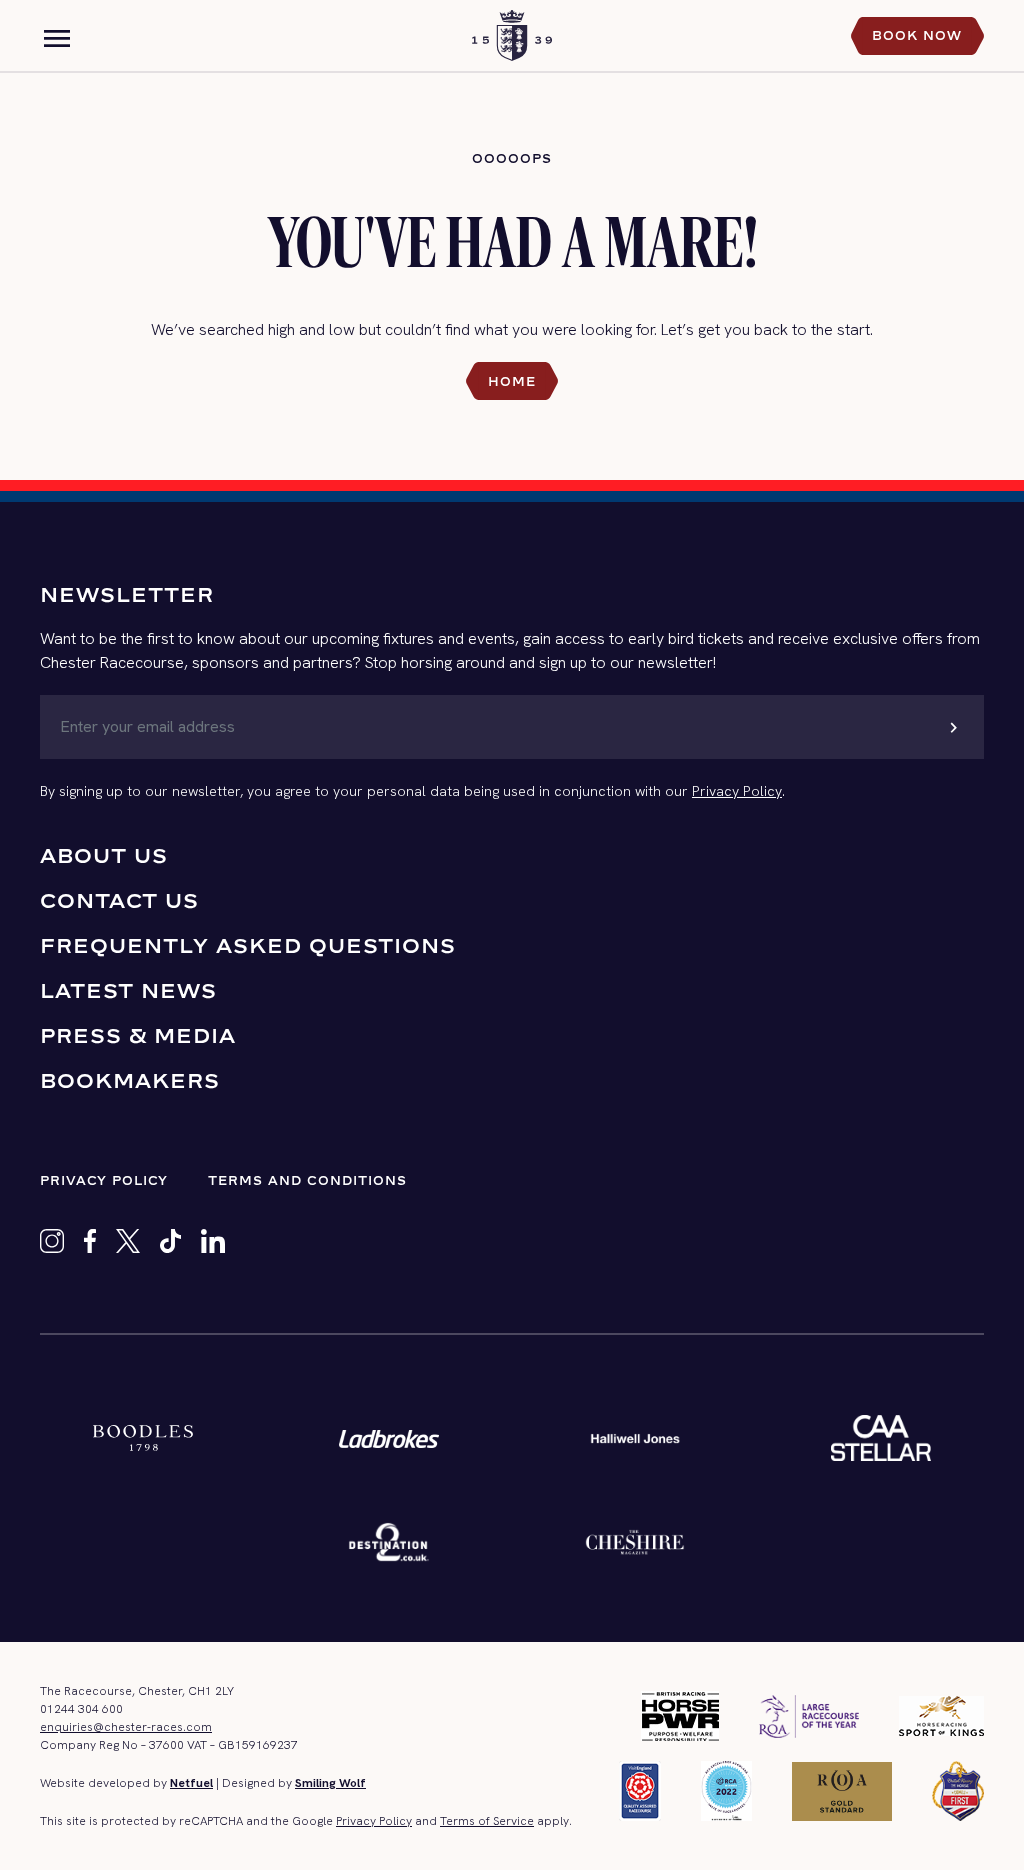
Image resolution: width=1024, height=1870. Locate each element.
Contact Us (119, 900)
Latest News (128, 990)
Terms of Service (487, 1821)
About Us (104, 855)
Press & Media (138, 1035)
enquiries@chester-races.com (126, 1727)
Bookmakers (130, 1080)
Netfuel (191, 1783)
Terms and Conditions (307, 1180)
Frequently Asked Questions (248, 945)
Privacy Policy (737, 791)
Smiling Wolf (330, 1783)
